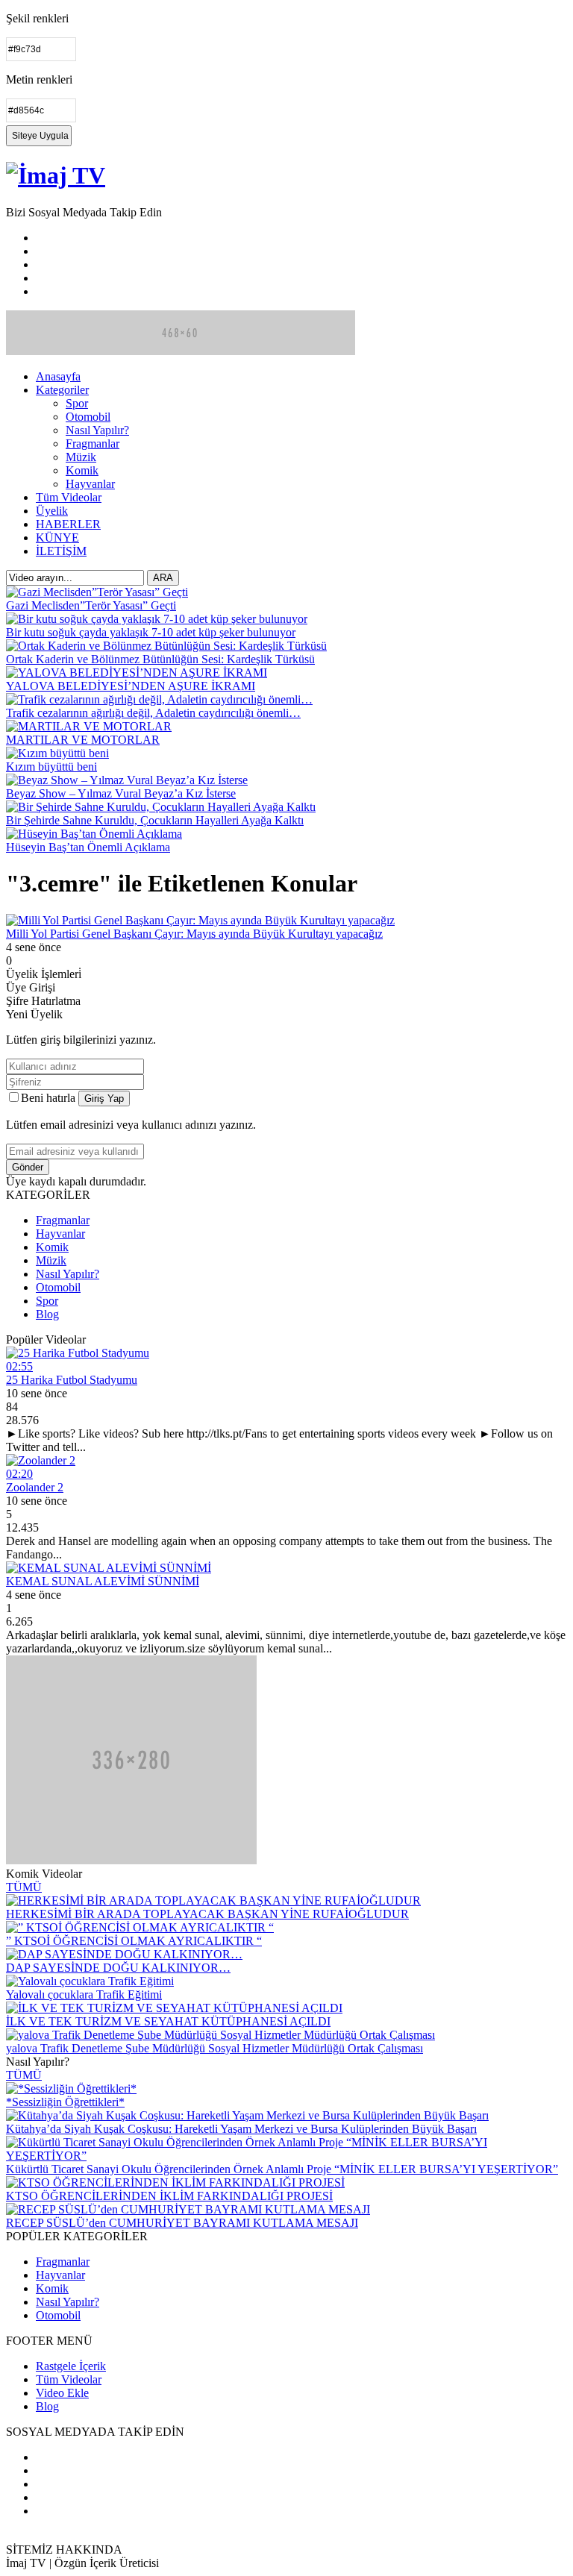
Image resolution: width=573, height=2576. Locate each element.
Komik (82, 470)
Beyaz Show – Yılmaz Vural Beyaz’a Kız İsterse (121, 793)
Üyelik (52, 511)
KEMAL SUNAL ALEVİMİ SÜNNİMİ (103, 1581)
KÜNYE (57, 538)
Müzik (81, 457)
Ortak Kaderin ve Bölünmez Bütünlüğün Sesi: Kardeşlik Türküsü (160, 659)
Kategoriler (62, 390)
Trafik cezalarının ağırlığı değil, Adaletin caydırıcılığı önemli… (153, 713)
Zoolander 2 (35, 1487)
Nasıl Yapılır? (97, 430)
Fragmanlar (93, 444)
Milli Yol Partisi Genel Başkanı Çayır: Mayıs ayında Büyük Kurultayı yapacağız (194, 934)
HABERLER (68, 524)
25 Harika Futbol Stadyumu (72, 1380)
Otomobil (88, 417)
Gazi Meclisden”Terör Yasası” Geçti (91, 605)
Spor (77, 403)
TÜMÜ (24, 1887)
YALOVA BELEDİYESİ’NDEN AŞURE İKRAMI (131, 686)
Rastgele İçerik (71, 2366)
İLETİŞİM (61, 551)
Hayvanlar (90, 484)
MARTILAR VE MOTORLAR (83, 740)
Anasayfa (58, 376)
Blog (47, 1314)
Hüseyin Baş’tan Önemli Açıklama (88, 847)
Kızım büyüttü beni (51, 767)
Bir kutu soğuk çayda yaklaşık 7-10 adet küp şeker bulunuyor (151, 632)
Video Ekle (62, 2393)
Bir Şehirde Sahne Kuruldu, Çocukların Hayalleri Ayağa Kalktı (155, 820)
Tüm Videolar (69, 497)
